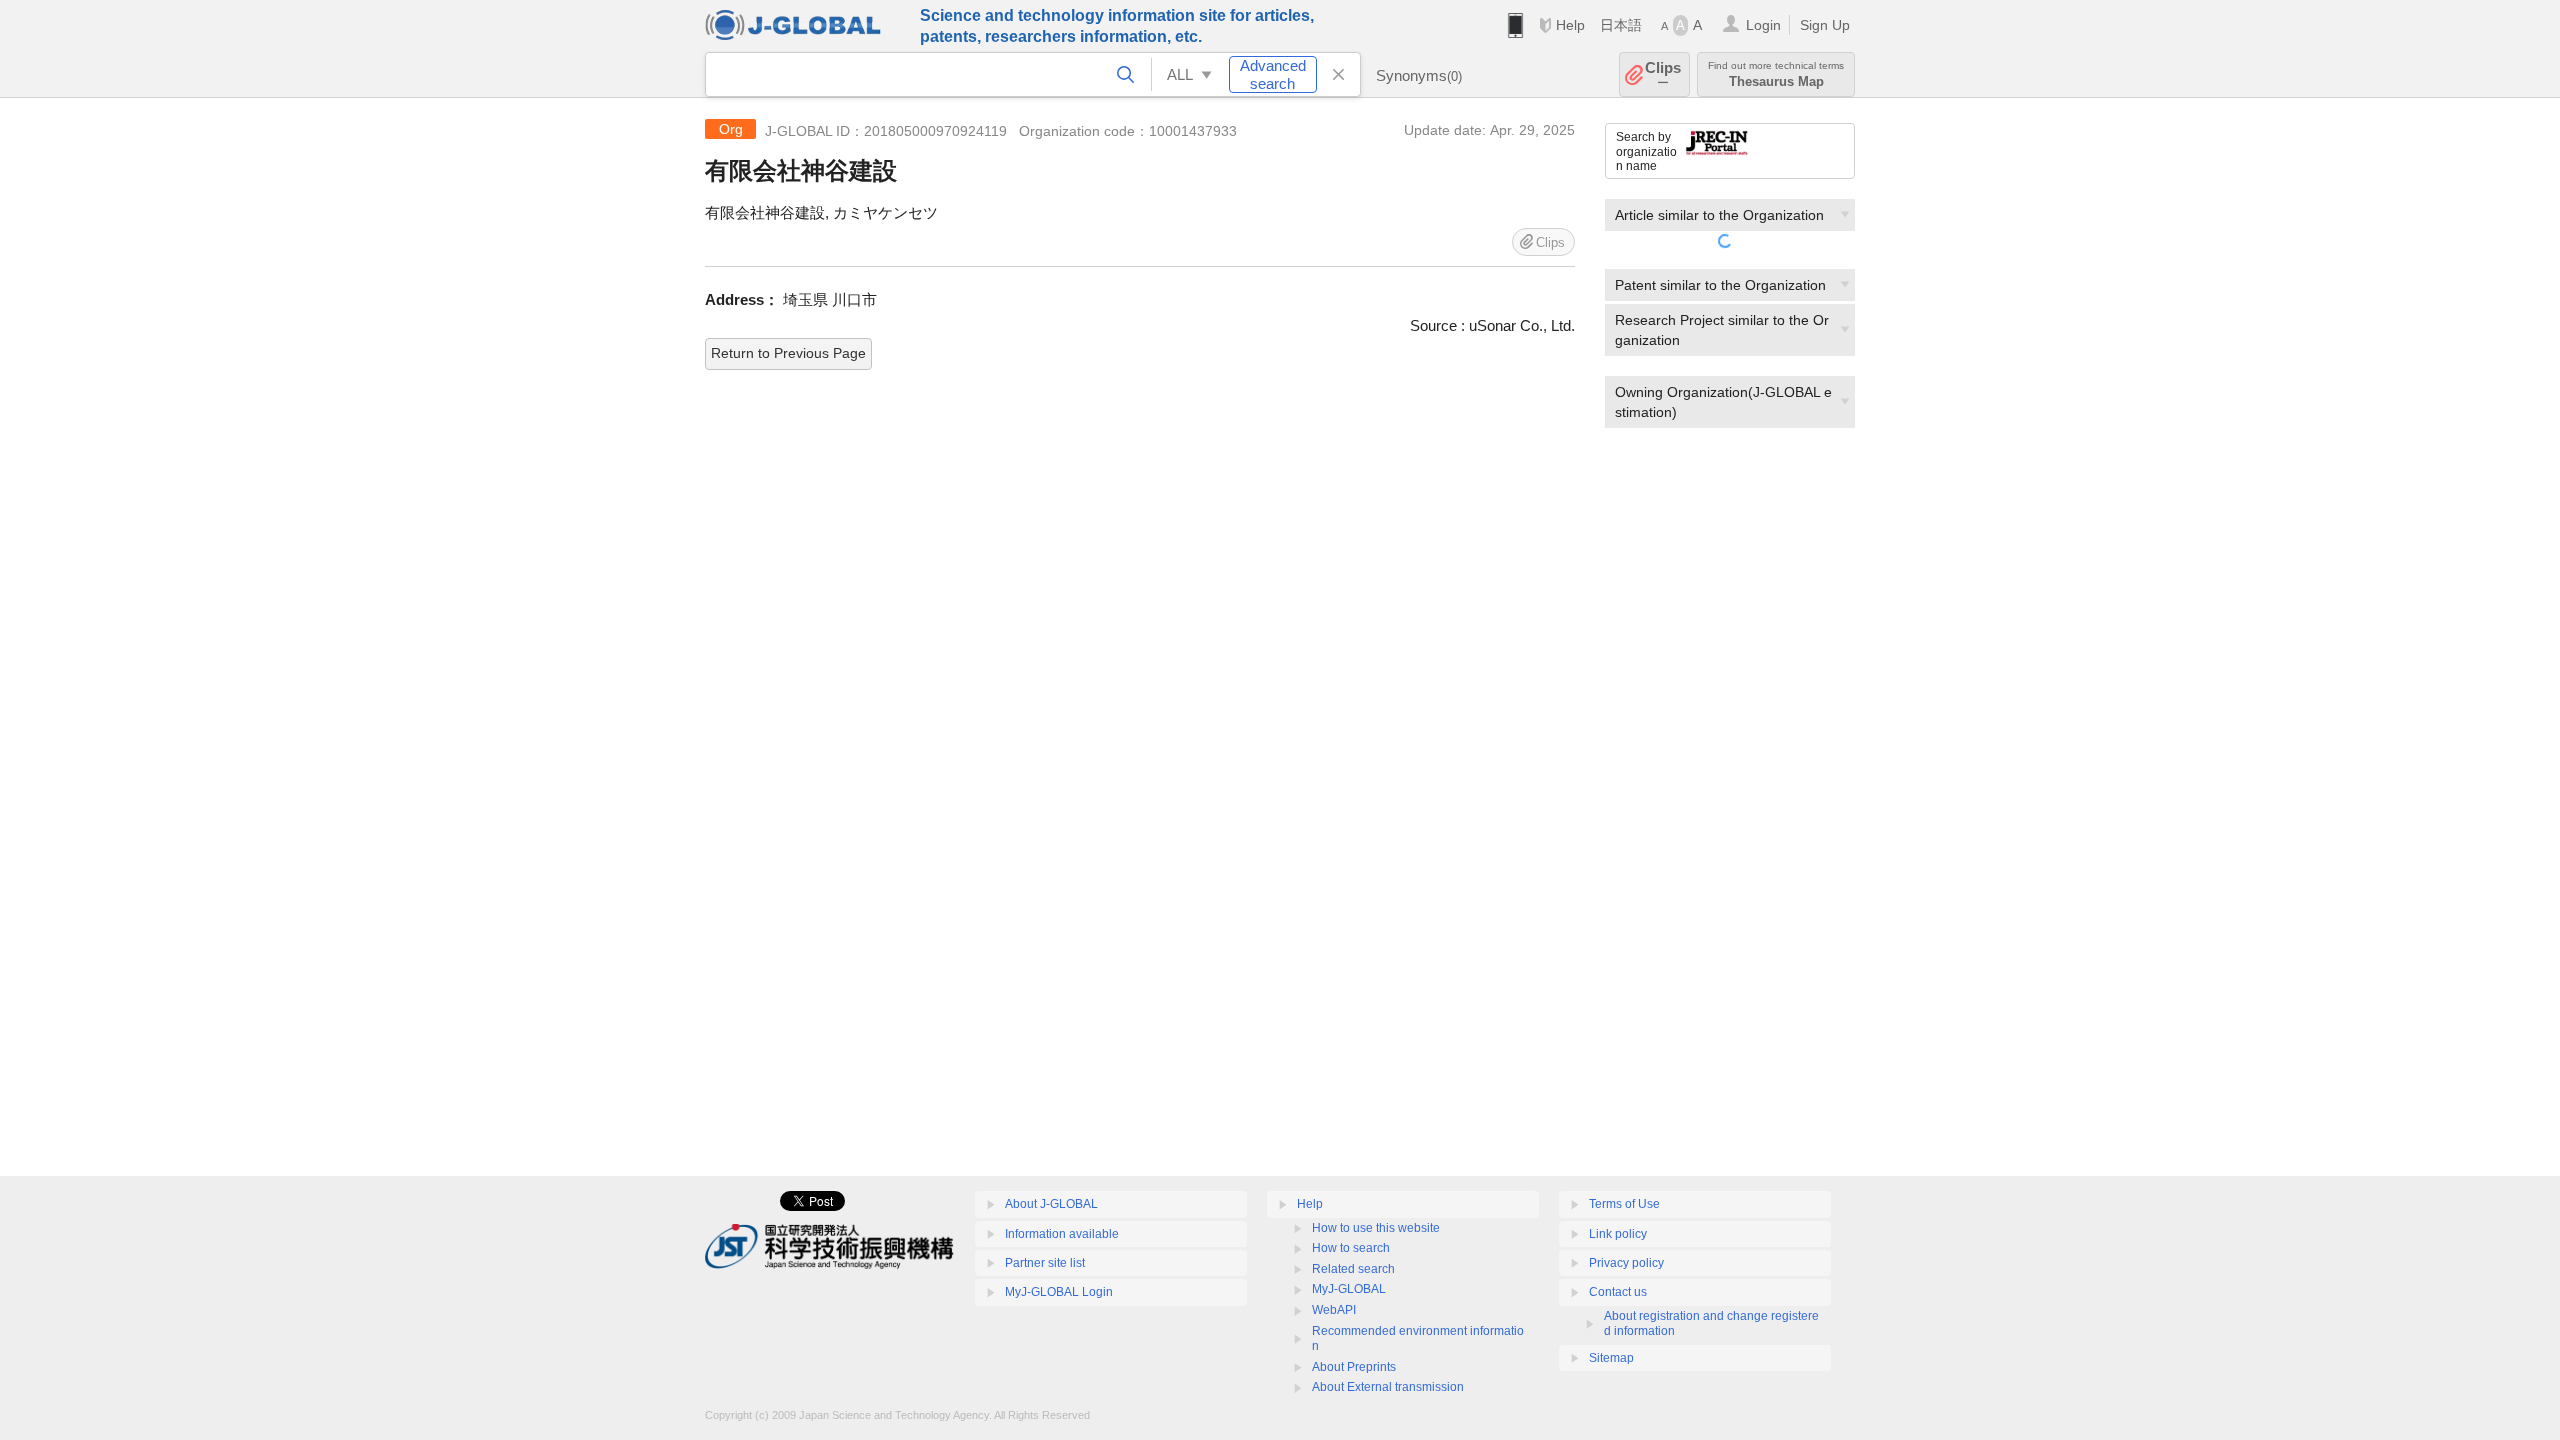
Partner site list (1045, 1263)
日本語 (1621, 25)
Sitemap (1611, 1358)
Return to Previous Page (788, 353)
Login (1763, 25)
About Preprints (1354, 1367)
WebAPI (1334, 1310)
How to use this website (1376, 1228)
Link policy (1618, 1234)
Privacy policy (1626, 1263)
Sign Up (1825, 25)
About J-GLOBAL (1051, 1204)
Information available (1062, 1234)
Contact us (1618, 1292)
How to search (1351, 1248)
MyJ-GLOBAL (1349, 1289)
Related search (1353, 1269)
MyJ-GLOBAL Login (1059, 1292)
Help (1570, 25)
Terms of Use (1624, 1204)
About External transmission (1388, 1387)
